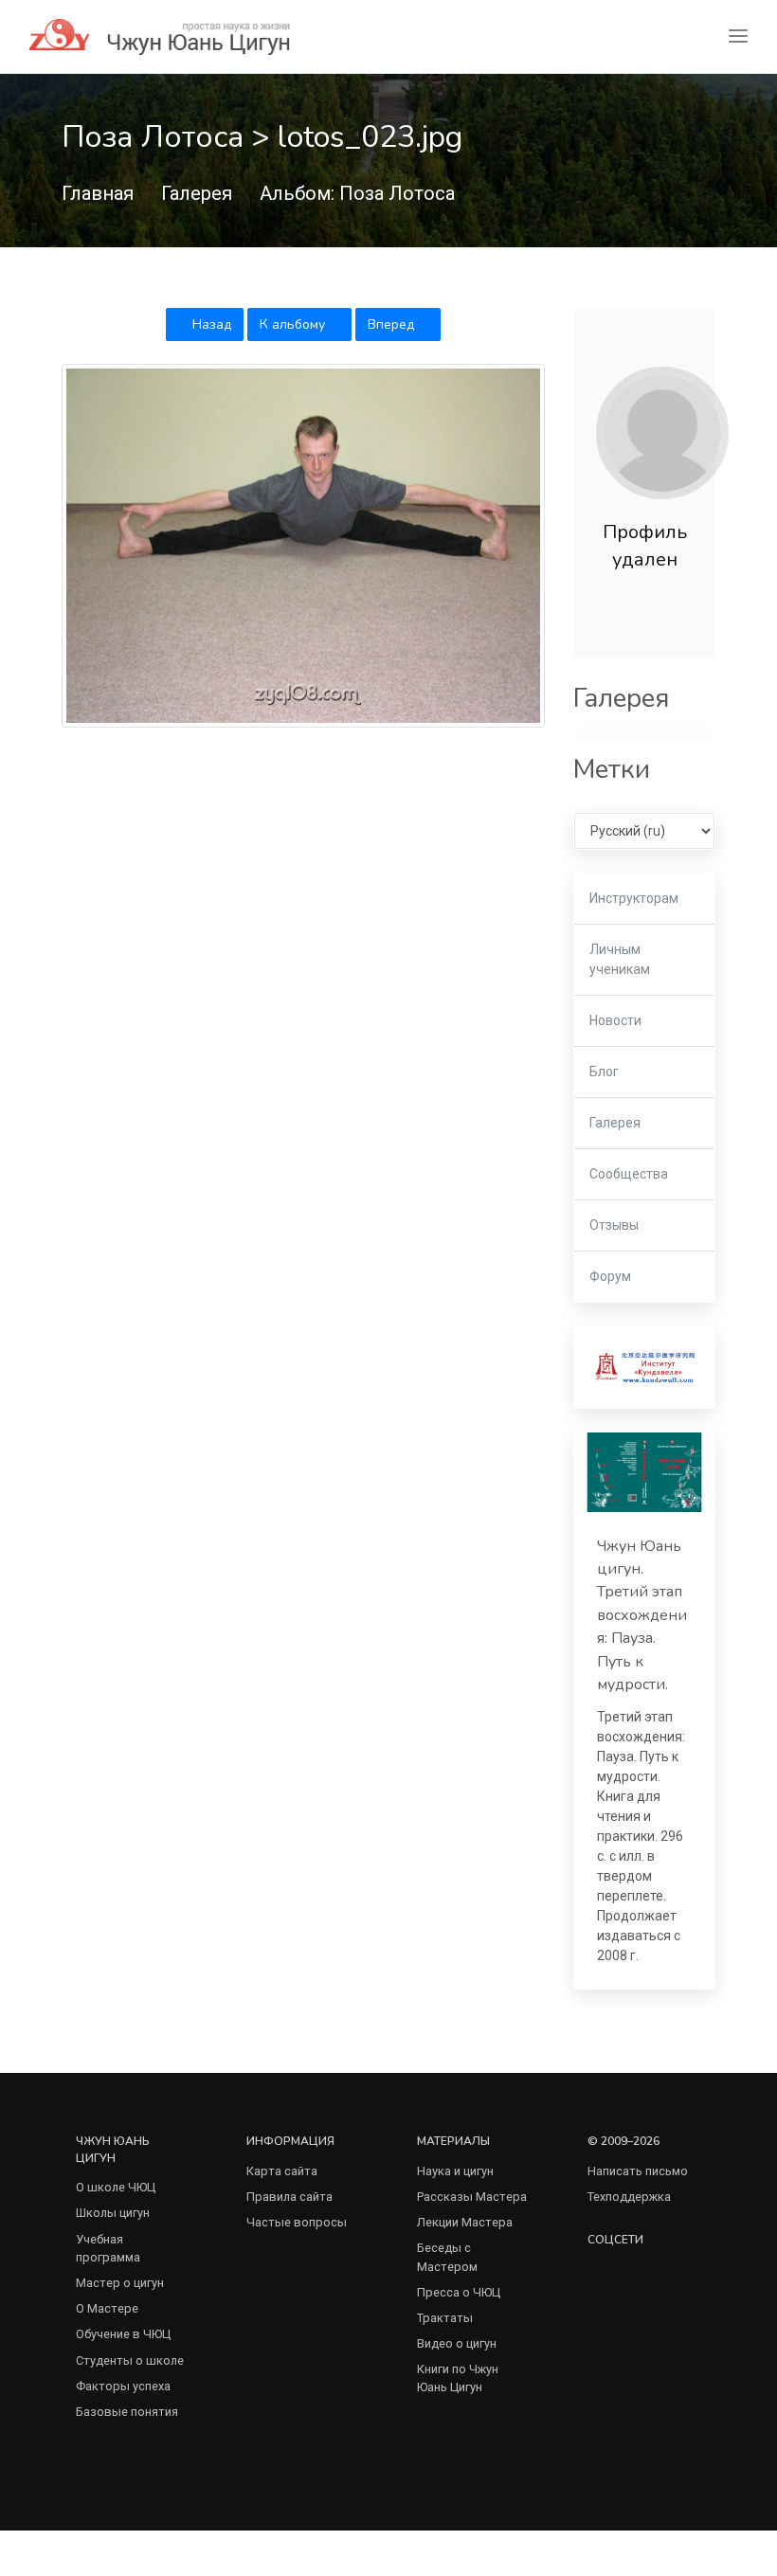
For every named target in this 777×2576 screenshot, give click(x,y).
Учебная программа (108, 2248)
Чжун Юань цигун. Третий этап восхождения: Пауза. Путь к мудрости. (642, 1615)
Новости (615, 1020)
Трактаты (445, 2318)
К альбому (294, 324)
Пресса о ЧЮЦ (459, 2292)
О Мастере (107, 2308)
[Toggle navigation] (738, 36)
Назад (210, 324)
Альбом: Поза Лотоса (357, 193)
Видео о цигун (457, 2343)
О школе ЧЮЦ (116, 2187)
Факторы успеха (123, 2386)
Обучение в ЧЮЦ (123, 2334)
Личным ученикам (620, 959)
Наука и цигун (455, 2171)
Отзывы (614, 1225)
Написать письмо (638, 2171)
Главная (98, 193)
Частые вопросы (297, 2222)
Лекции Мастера (465, 2222)
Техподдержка (629, 2197)
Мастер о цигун (120, 2283)
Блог (604, 1072)
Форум (610, 1276)
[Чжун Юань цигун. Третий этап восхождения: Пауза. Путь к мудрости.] (644, 1472)
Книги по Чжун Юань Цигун (458, 2378)
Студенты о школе (130, 2360)
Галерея (197, 193)
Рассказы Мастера (472, 2197)
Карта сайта (282, 2171)
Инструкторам (634, 898)
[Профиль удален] (662, 433)
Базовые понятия (127, 2412)
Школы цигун (113, 2213)
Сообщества (629, 1174)
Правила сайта (289, 2197)
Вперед (393, 324)
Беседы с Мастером (447, 2257)
